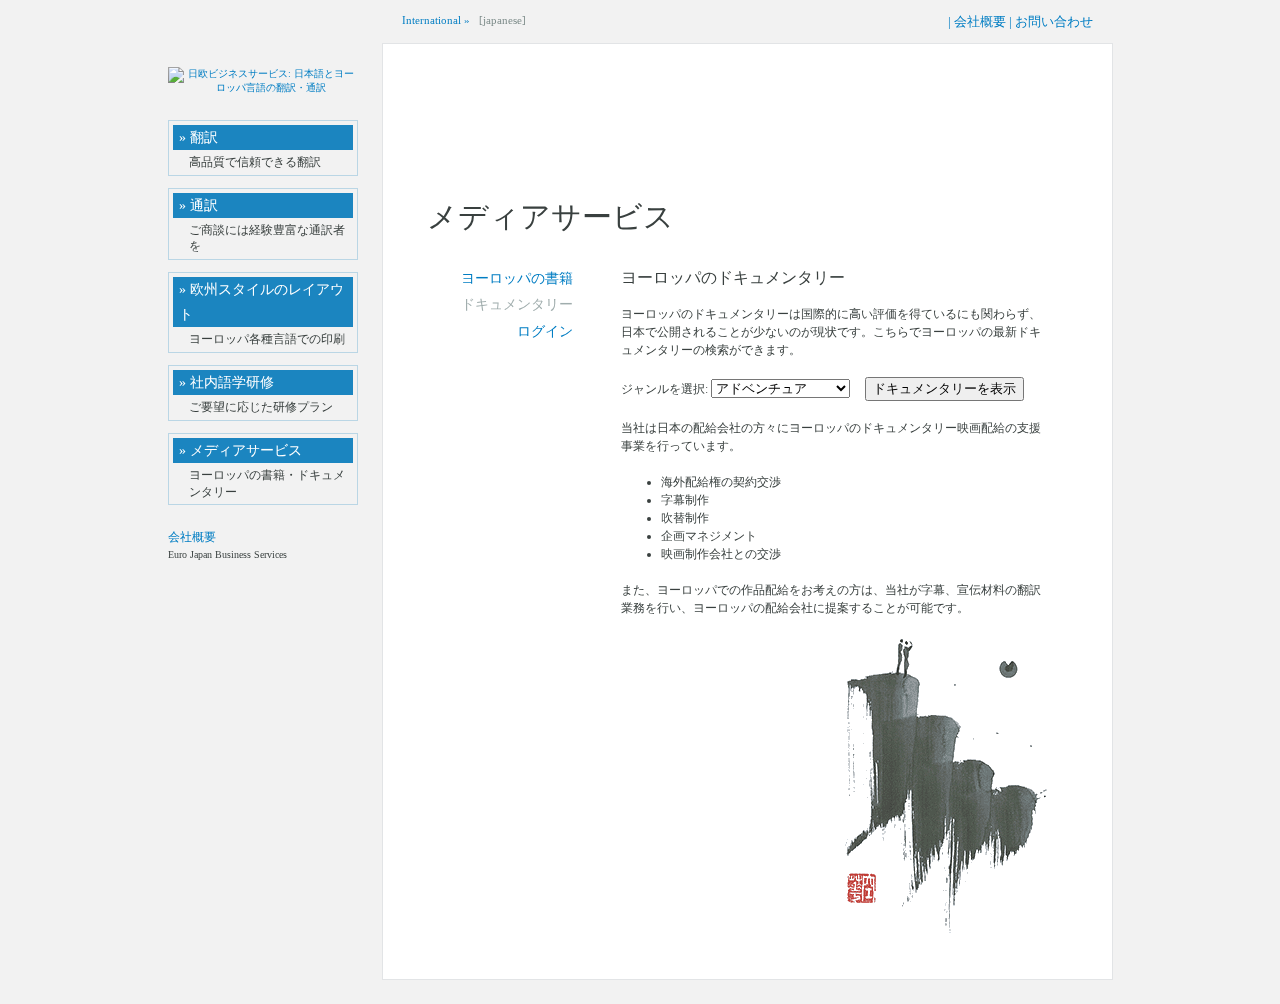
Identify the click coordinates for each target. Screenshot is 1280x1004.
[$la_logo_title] (263, 89)
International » (436, 20)
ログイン (545, 331)
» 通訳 (198, 205)
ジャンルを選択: (666, 389)
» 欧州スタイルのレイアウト (261, 302)
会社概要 (980, 21)
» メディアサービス (240, 450)
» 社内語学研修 (226, 382)
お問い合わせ (1054, 21)
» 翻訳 (198, 137)
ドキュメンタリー (517, 304)
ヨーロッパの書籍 (517, 278)
